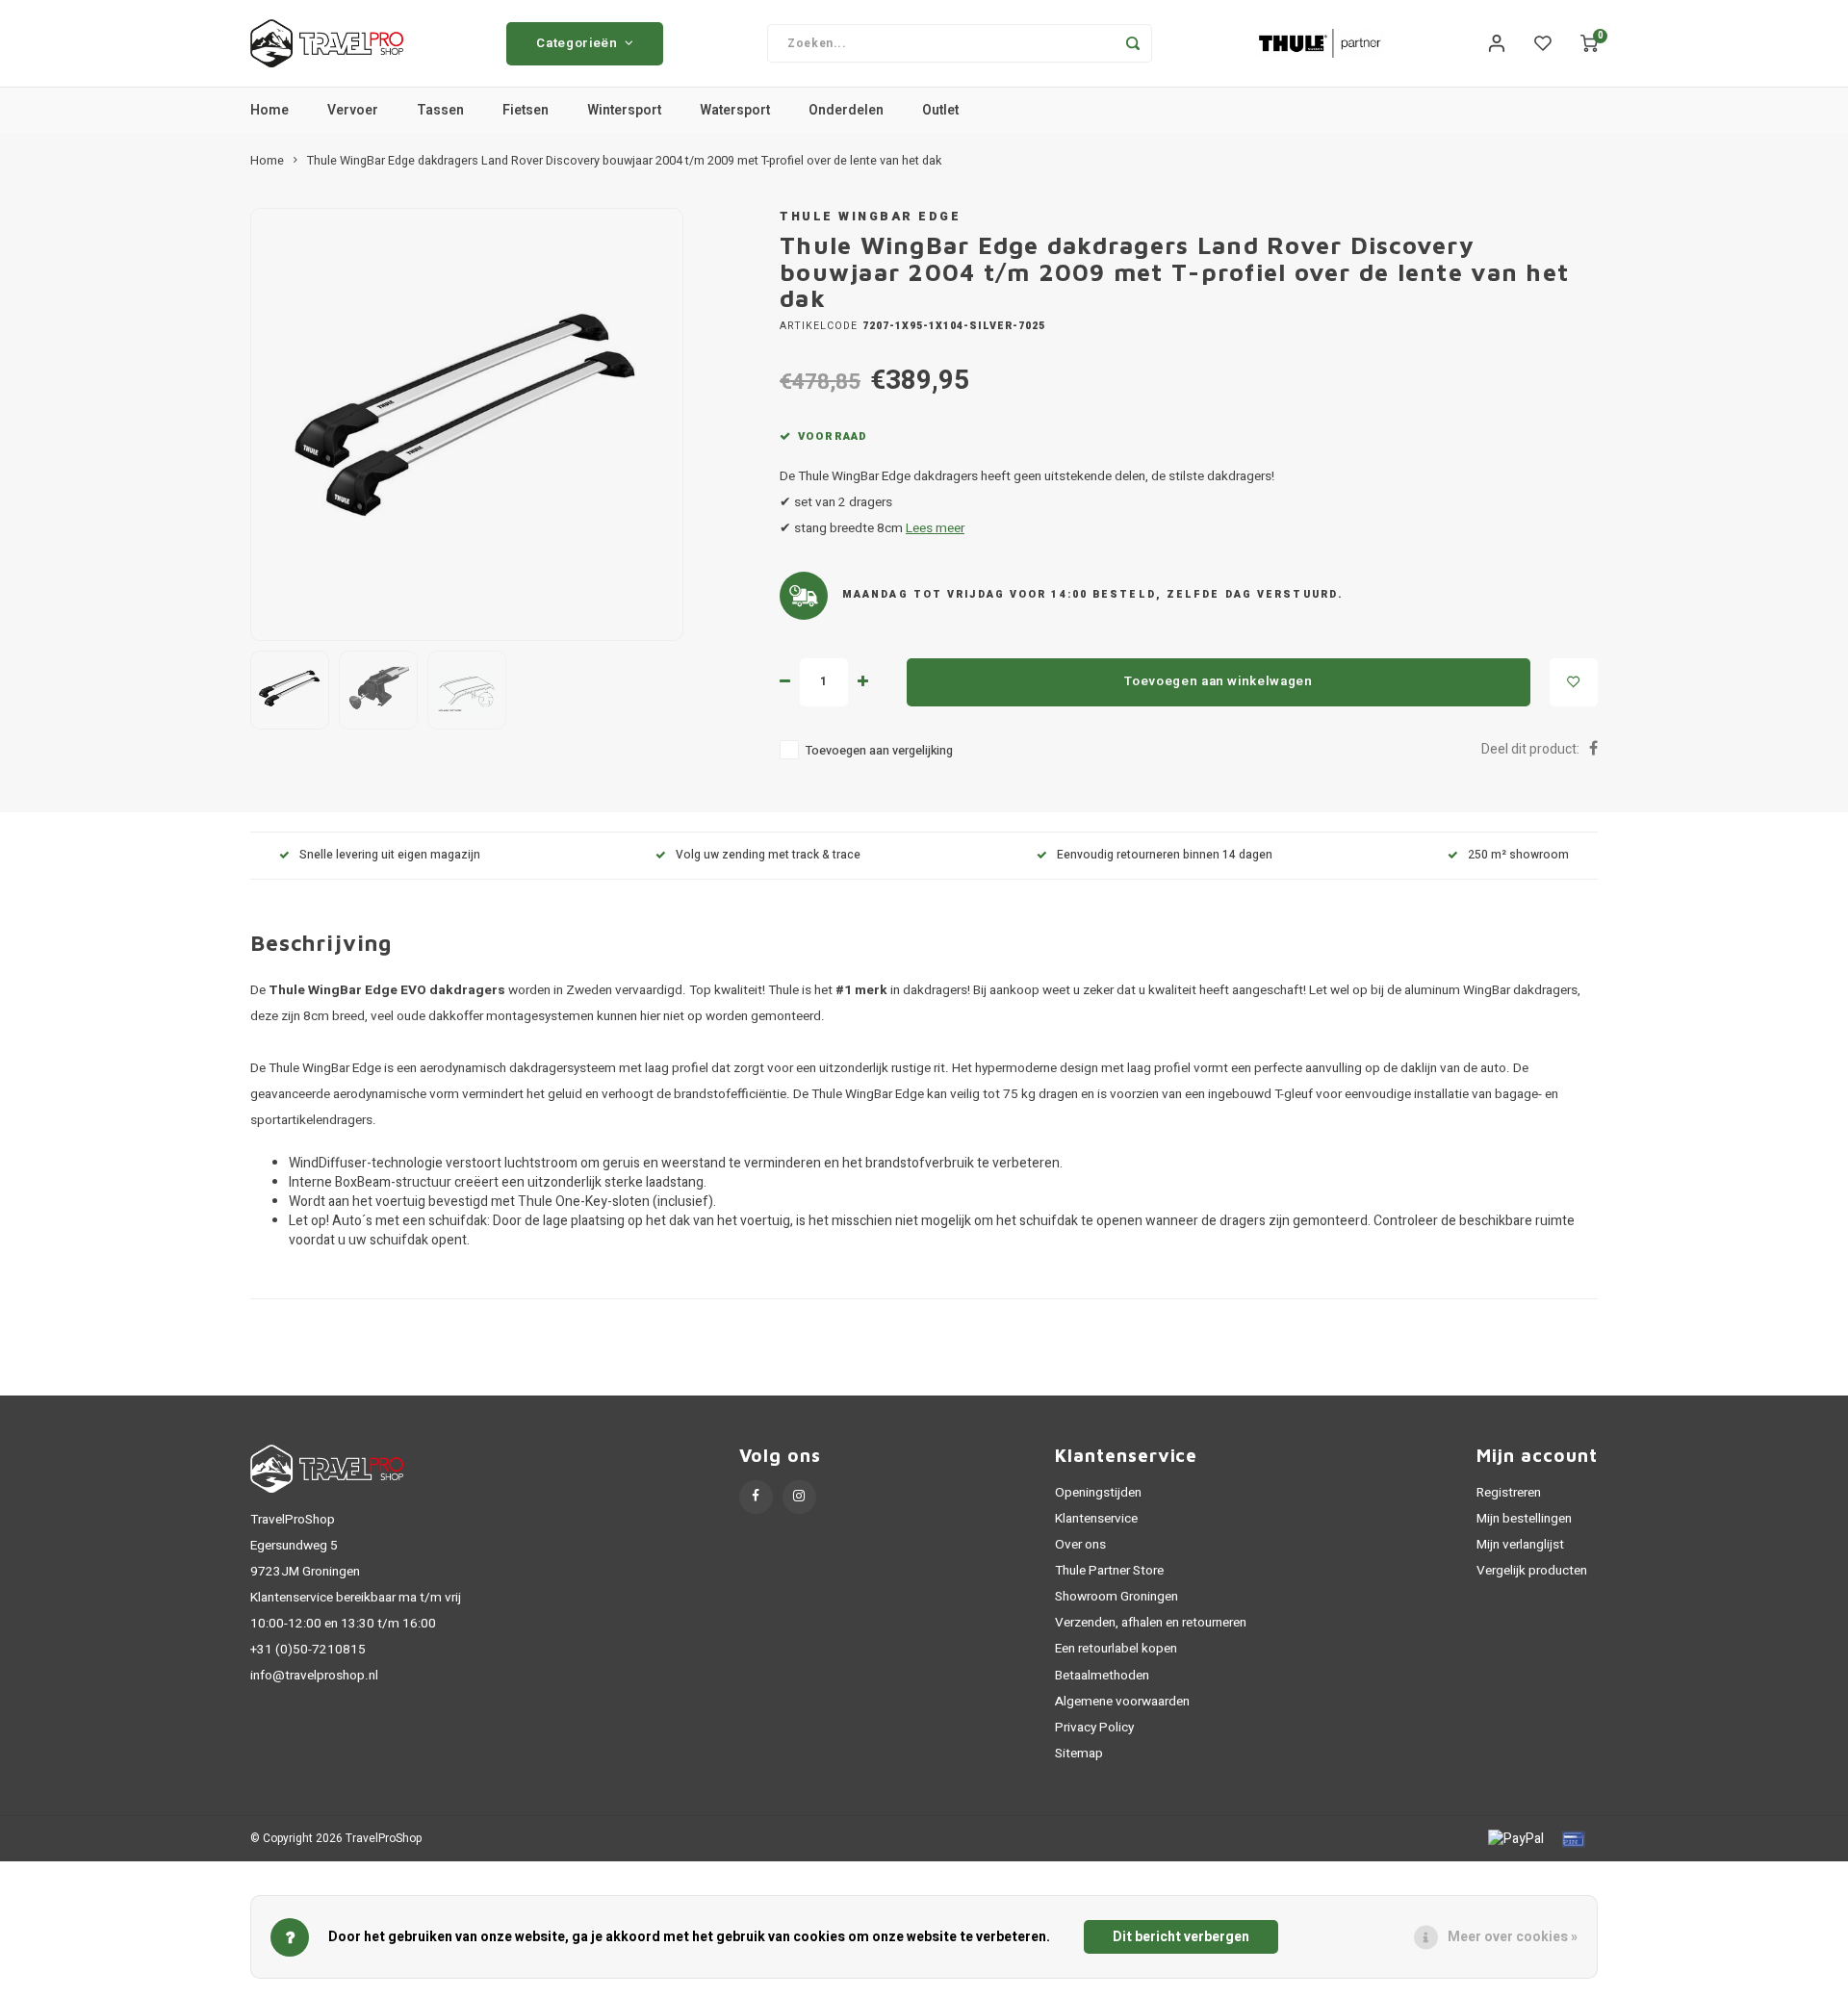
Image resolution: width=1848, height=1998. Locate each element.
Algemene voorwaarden (1122, 1702)
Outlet (940, 110)
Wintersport (624, 110)
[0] (1589, 43)
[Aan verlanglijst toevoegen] (1574, 682)
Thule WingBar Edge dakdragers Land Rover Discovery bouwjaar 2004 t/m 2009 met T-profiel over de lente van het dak (624, 161)
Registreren (1509, 1493)
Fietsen (526, 110)
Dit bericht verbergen (1181, 1937)
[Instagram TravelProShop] (799, 1497)
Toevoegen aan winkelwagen (1219, 681)
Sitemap (1079, 1754)
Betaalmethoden (1102, 1676)
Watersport (735, 110)
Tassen (440, 110)
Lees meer (935, 528)
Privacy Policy (1094, 1728)
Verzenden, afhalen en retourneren (1151, 1623)
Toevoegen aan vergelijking (879, 751)
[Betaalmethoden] (1514, 1838)
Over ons (1080, 1545)
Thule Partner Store (1109, 1571)
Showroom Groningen (1116, 1597)
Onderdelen (846, 110)
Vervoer (353, 110)
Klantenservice (1096, 1519)
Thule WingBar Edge (870, 217)
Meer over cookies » (1513, 1937)
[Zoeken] (1133, 43)
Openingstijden (1098, 1493)
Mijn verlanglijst (1520, 1545)
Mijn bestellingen (1524, 1519)
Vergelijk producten (1532, 1571)
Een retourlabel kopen (1116, 1649)
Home (269, 110)
